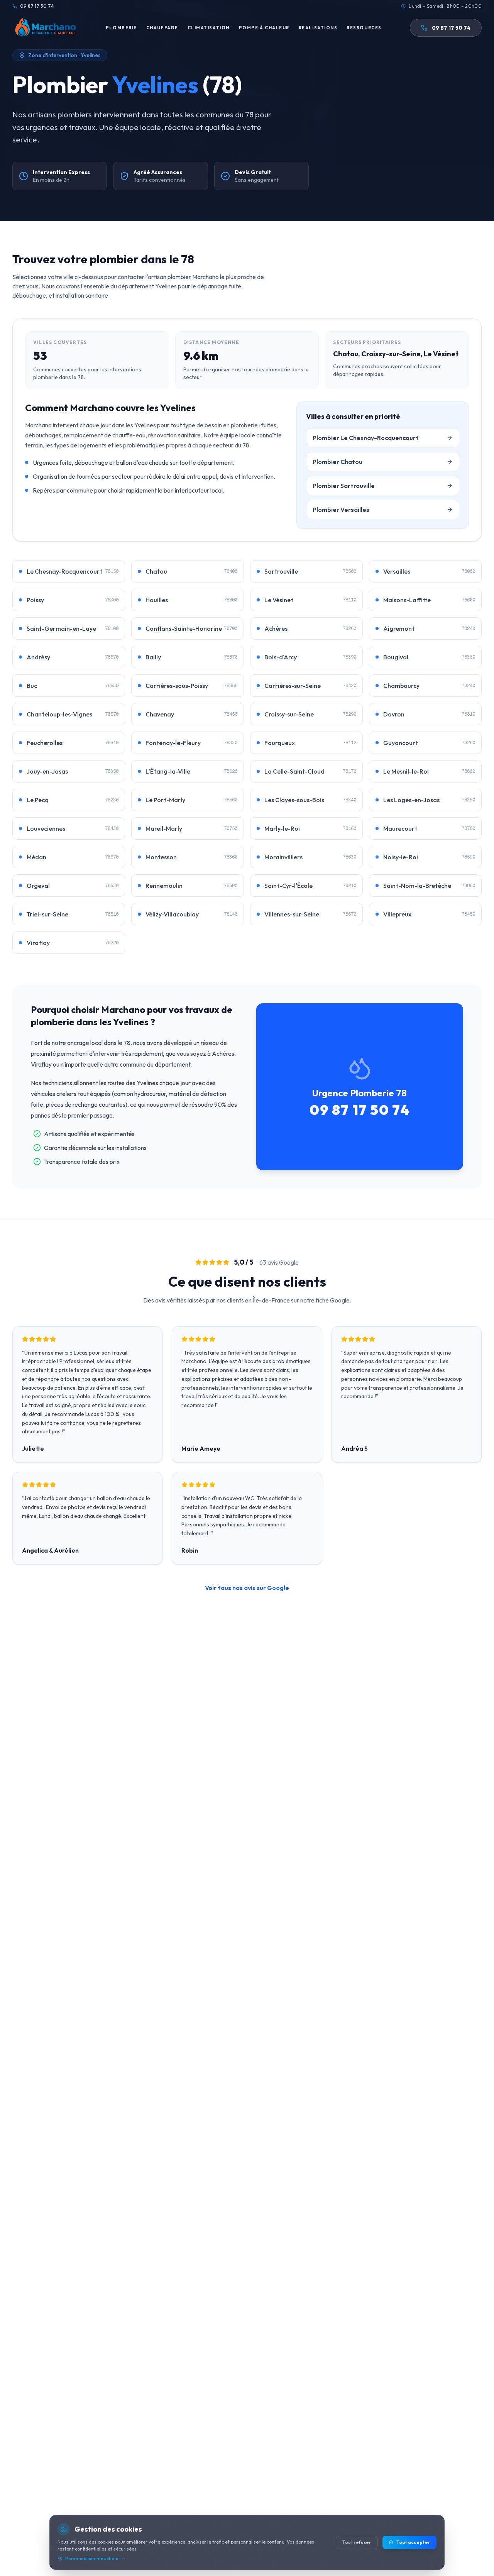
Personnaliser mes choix (92, 2558)
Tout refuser (357, 2542)
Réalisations (318, 28)
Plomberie (121, 28)
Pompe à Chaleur (264, 28)
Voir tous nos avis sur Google (247, 1588)
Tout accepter (413, 2542)
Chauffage (162, 28)
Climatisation (209, 28)
